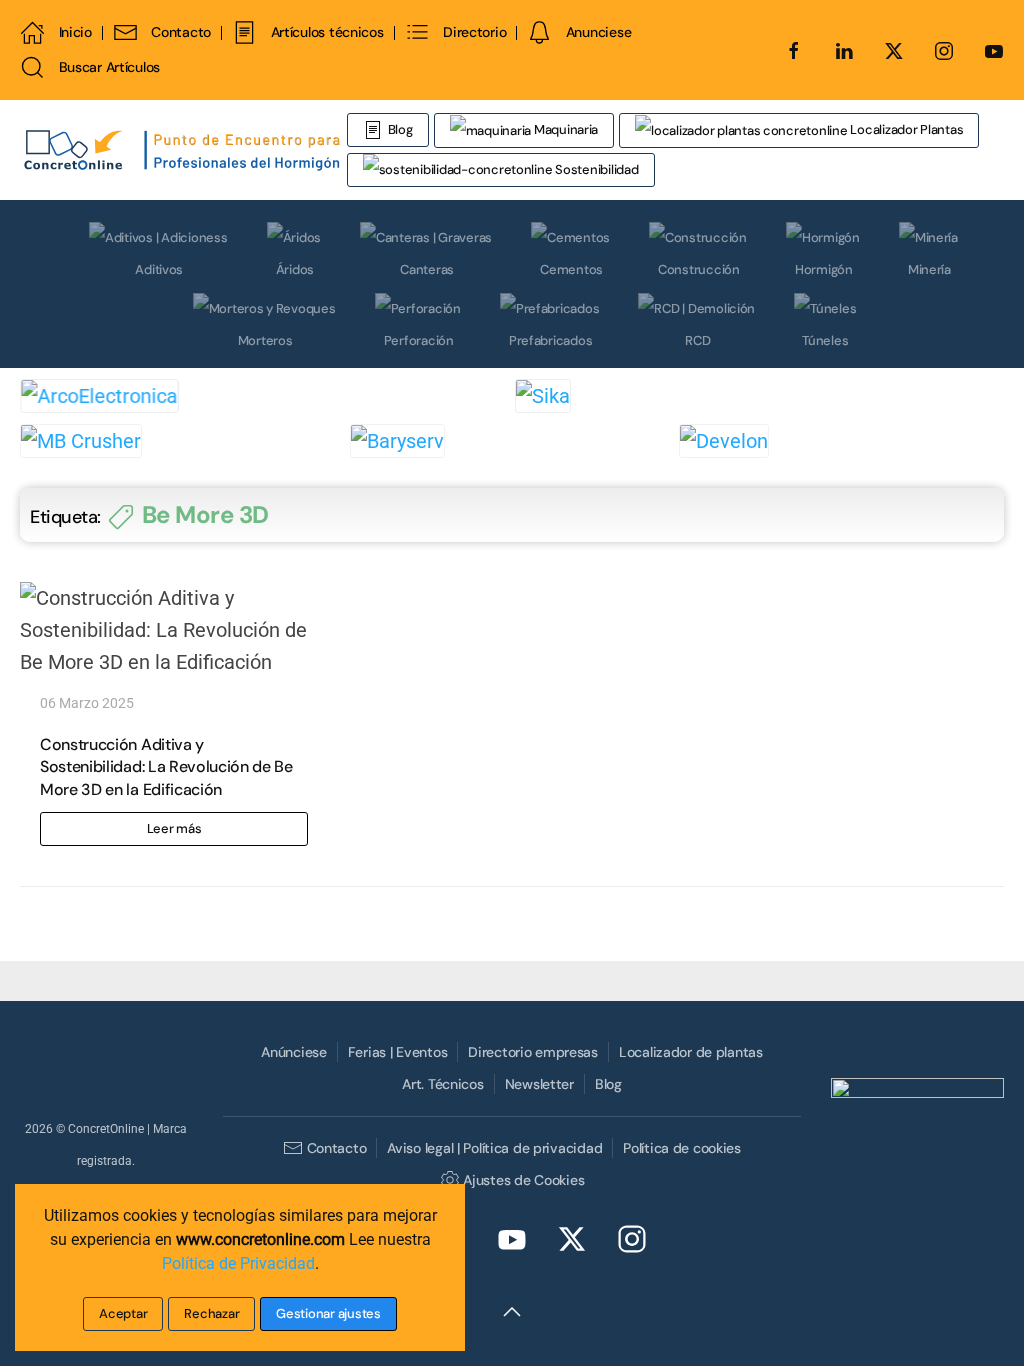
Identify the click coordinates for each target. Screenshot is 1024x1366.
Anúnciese (293, 1052)
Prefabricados (551, 340)
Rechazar (211, 1313)
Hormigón (824, 269)
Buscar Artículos (109, 67)
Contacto (181, 32)
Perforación (419, 340)
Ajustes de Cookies (523, 1180)
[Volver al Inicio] (183, 150)
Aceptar (123, 1313)
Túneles (825, 340)
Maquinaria (564, 129)
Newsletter (539, 1084)
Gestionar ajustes (328, 1313)
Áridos (295, 269)
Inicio (75, 32)
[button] (512, 1312)
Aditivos (159, 269)
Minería (929, 269)
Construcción (699, 269)
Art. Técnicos (442, 1084)
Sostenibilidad (595, 169)
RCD (697, 340)
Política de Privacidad (238, 1263)
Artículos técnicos (327, 32)
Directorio (474, 32)
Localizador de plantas (691, 1052)
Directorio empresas (533, 1052)
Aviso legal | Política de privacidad (494, 1148)
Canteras (427, 269)
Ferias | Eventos (398, 1052)
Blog (400, 129)
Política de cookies (682, 1148)
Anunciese (598, 32)
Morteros (265, 340)
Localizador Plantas (906, 129)
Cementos (571, 269)
